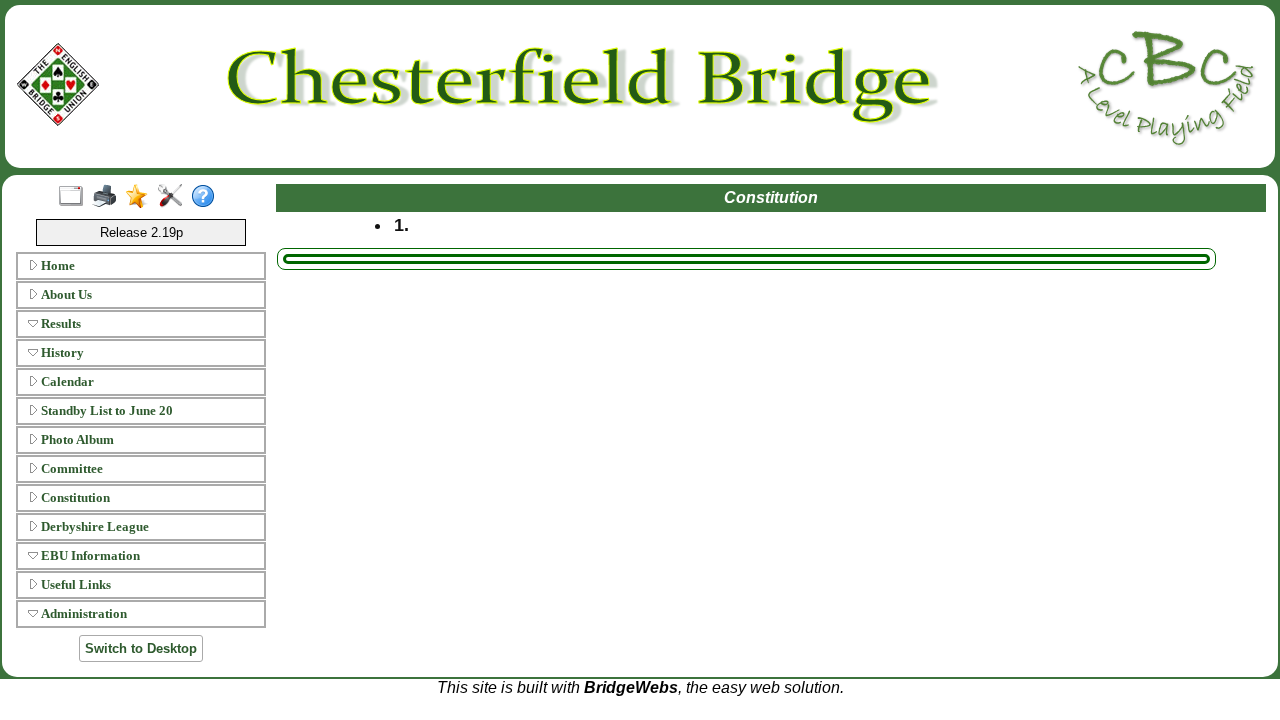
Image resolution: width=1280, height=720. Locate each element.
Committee (70, 468)
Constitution (74, 497)
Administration (82, 613)
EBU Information (89, 555)
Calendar (66, 381)
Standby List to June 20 (105, 410)
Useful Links (74, 584)
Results (59, 323)
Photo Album (76, 439)
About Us (65, 294)
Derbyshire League (93, 526)
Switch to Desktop (141, 648)
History (61, 352)
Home (56, 265)
